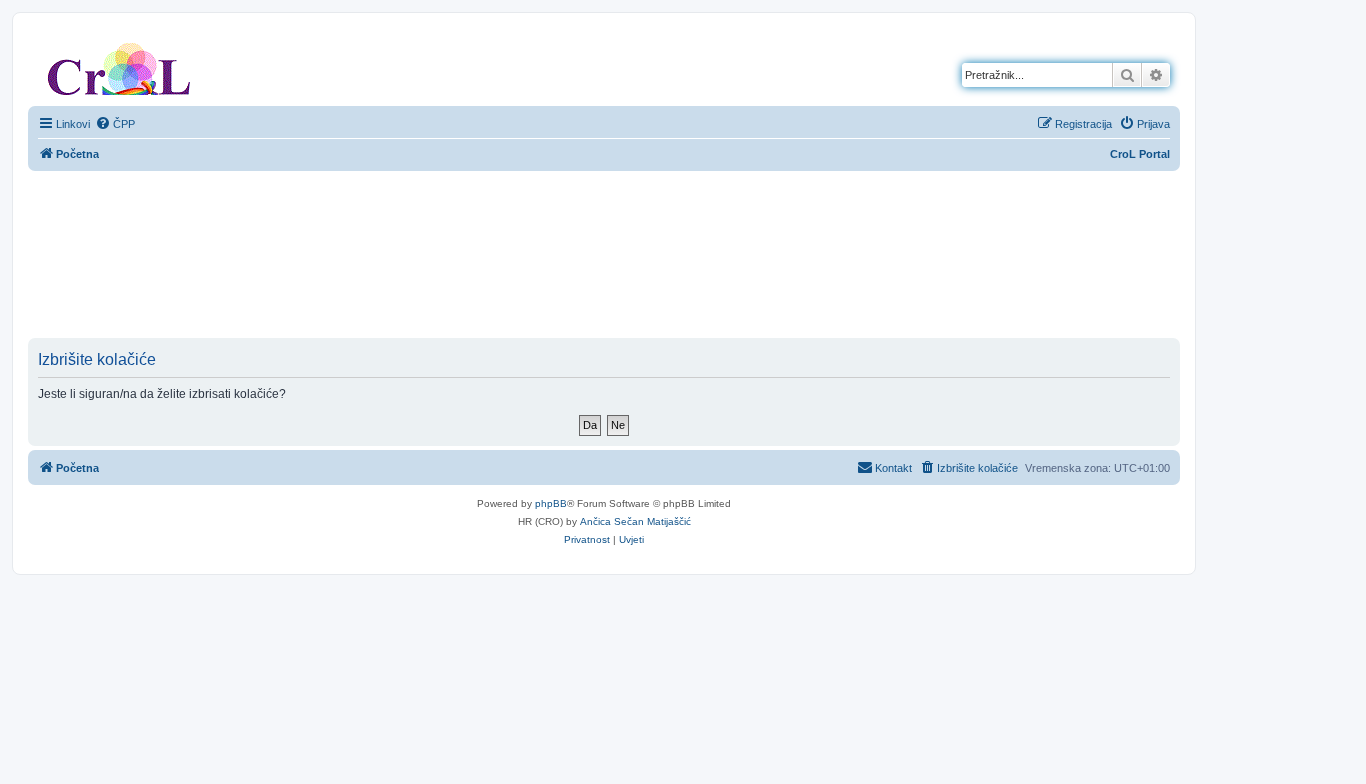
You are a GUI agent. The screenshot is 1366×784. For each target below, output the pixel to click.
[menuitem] (115, 124)
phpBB (551, 503)
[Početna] (119, 65)
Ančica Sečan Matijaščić (635, 521)
